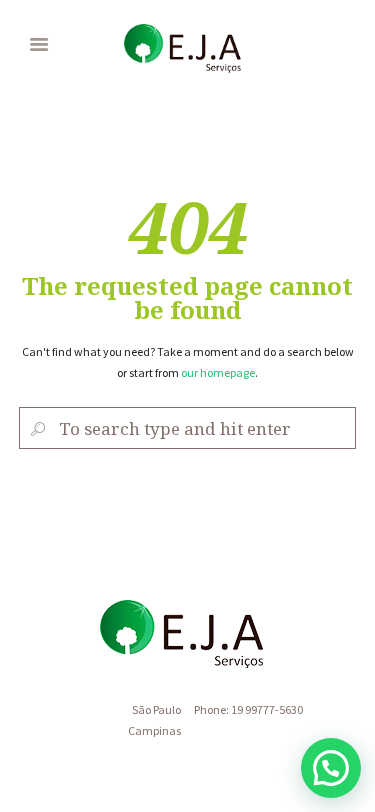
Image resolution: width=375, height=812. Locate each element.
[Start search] (36, 428)
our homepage (218, 372)
